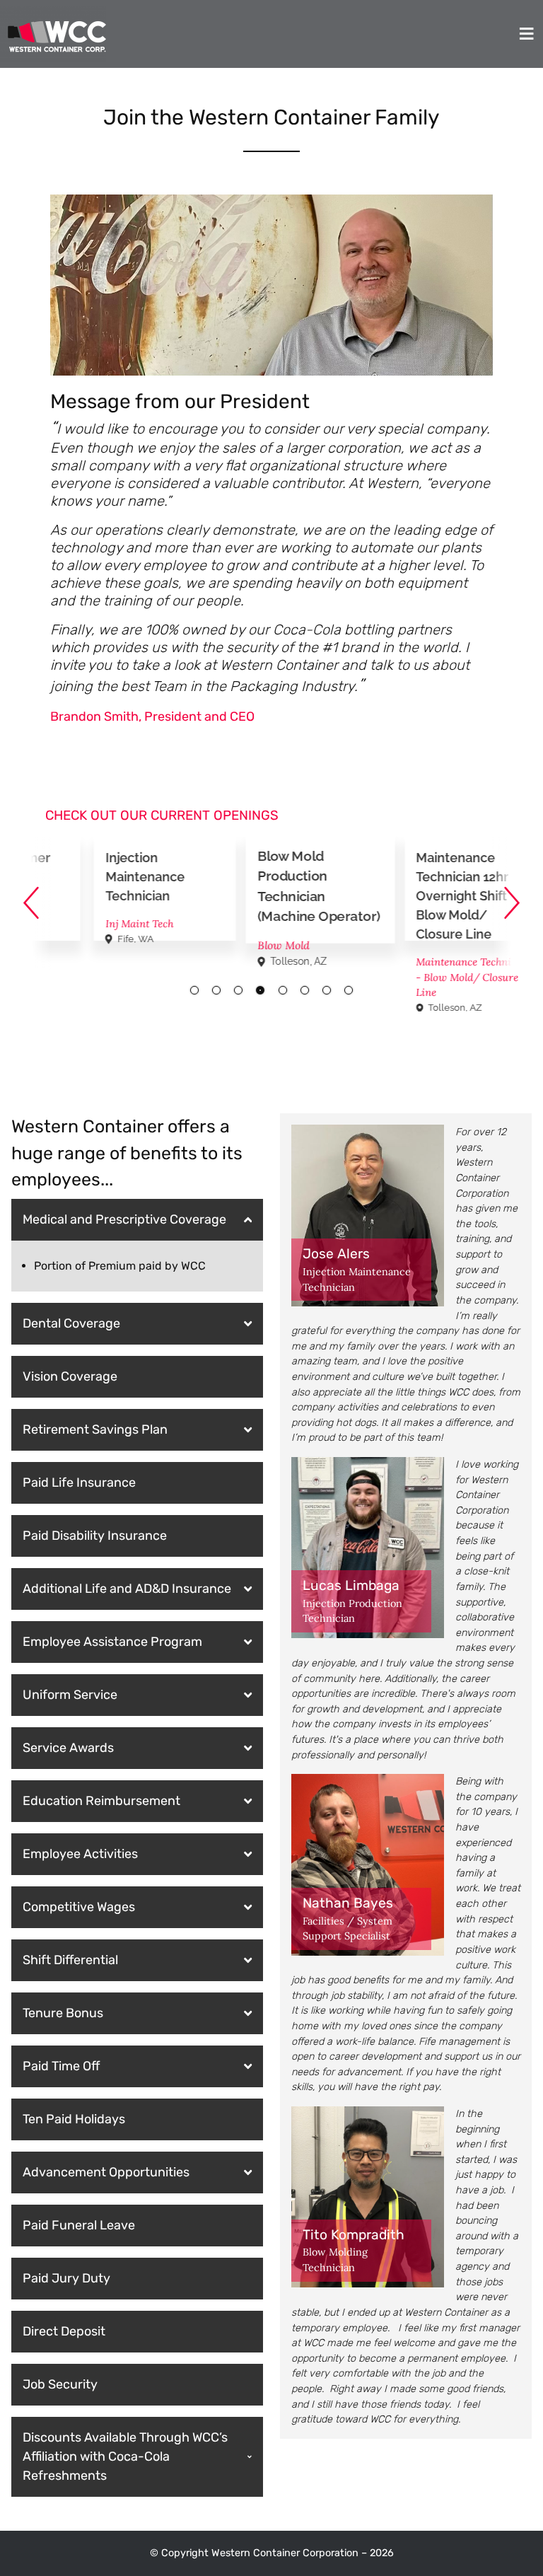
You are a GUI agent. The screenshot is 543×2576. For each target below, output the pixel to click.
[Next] (512, 903)
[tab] (194, 990)
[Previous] (31, 903)
